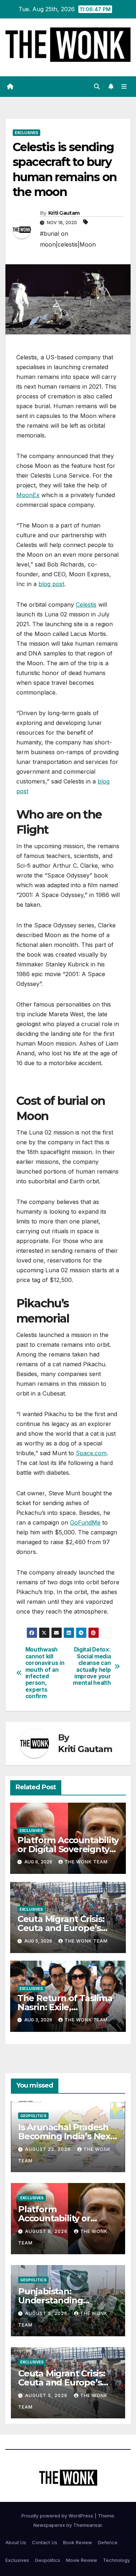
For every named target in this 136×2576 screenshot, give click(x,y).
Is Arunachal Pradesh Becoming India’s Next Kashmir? (66, 2136)
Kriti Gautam (64, 213)
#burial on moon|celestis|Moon (68, 239)
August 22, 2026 (49, 2149)
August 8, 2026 (47, 2231)
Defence (108, 2542)
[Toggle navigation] (124, 87)
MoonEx (28, 495)
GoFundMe (85, 1522)
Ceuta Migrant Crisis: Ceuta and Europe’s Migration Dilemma (61, 1928)
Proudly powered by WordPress (58, 2516)
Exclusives (26, 133)
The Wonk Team (86, 1862)
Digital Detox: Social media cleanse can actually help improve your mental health (92, 1666)
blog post (51, 584)
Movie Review (82, 2560)
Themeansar (88, 2525)
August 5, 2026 (47, 2313)
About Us (16, 2542)
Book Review (78, 2542)
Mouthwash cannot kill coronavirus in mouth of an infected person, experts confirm (45, 1673)
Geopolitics (33, 2116)
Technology (116, 2560)
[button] (97, 86)
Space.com (91, 1453)
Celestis (86, 605)
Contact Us (45, 2542)
